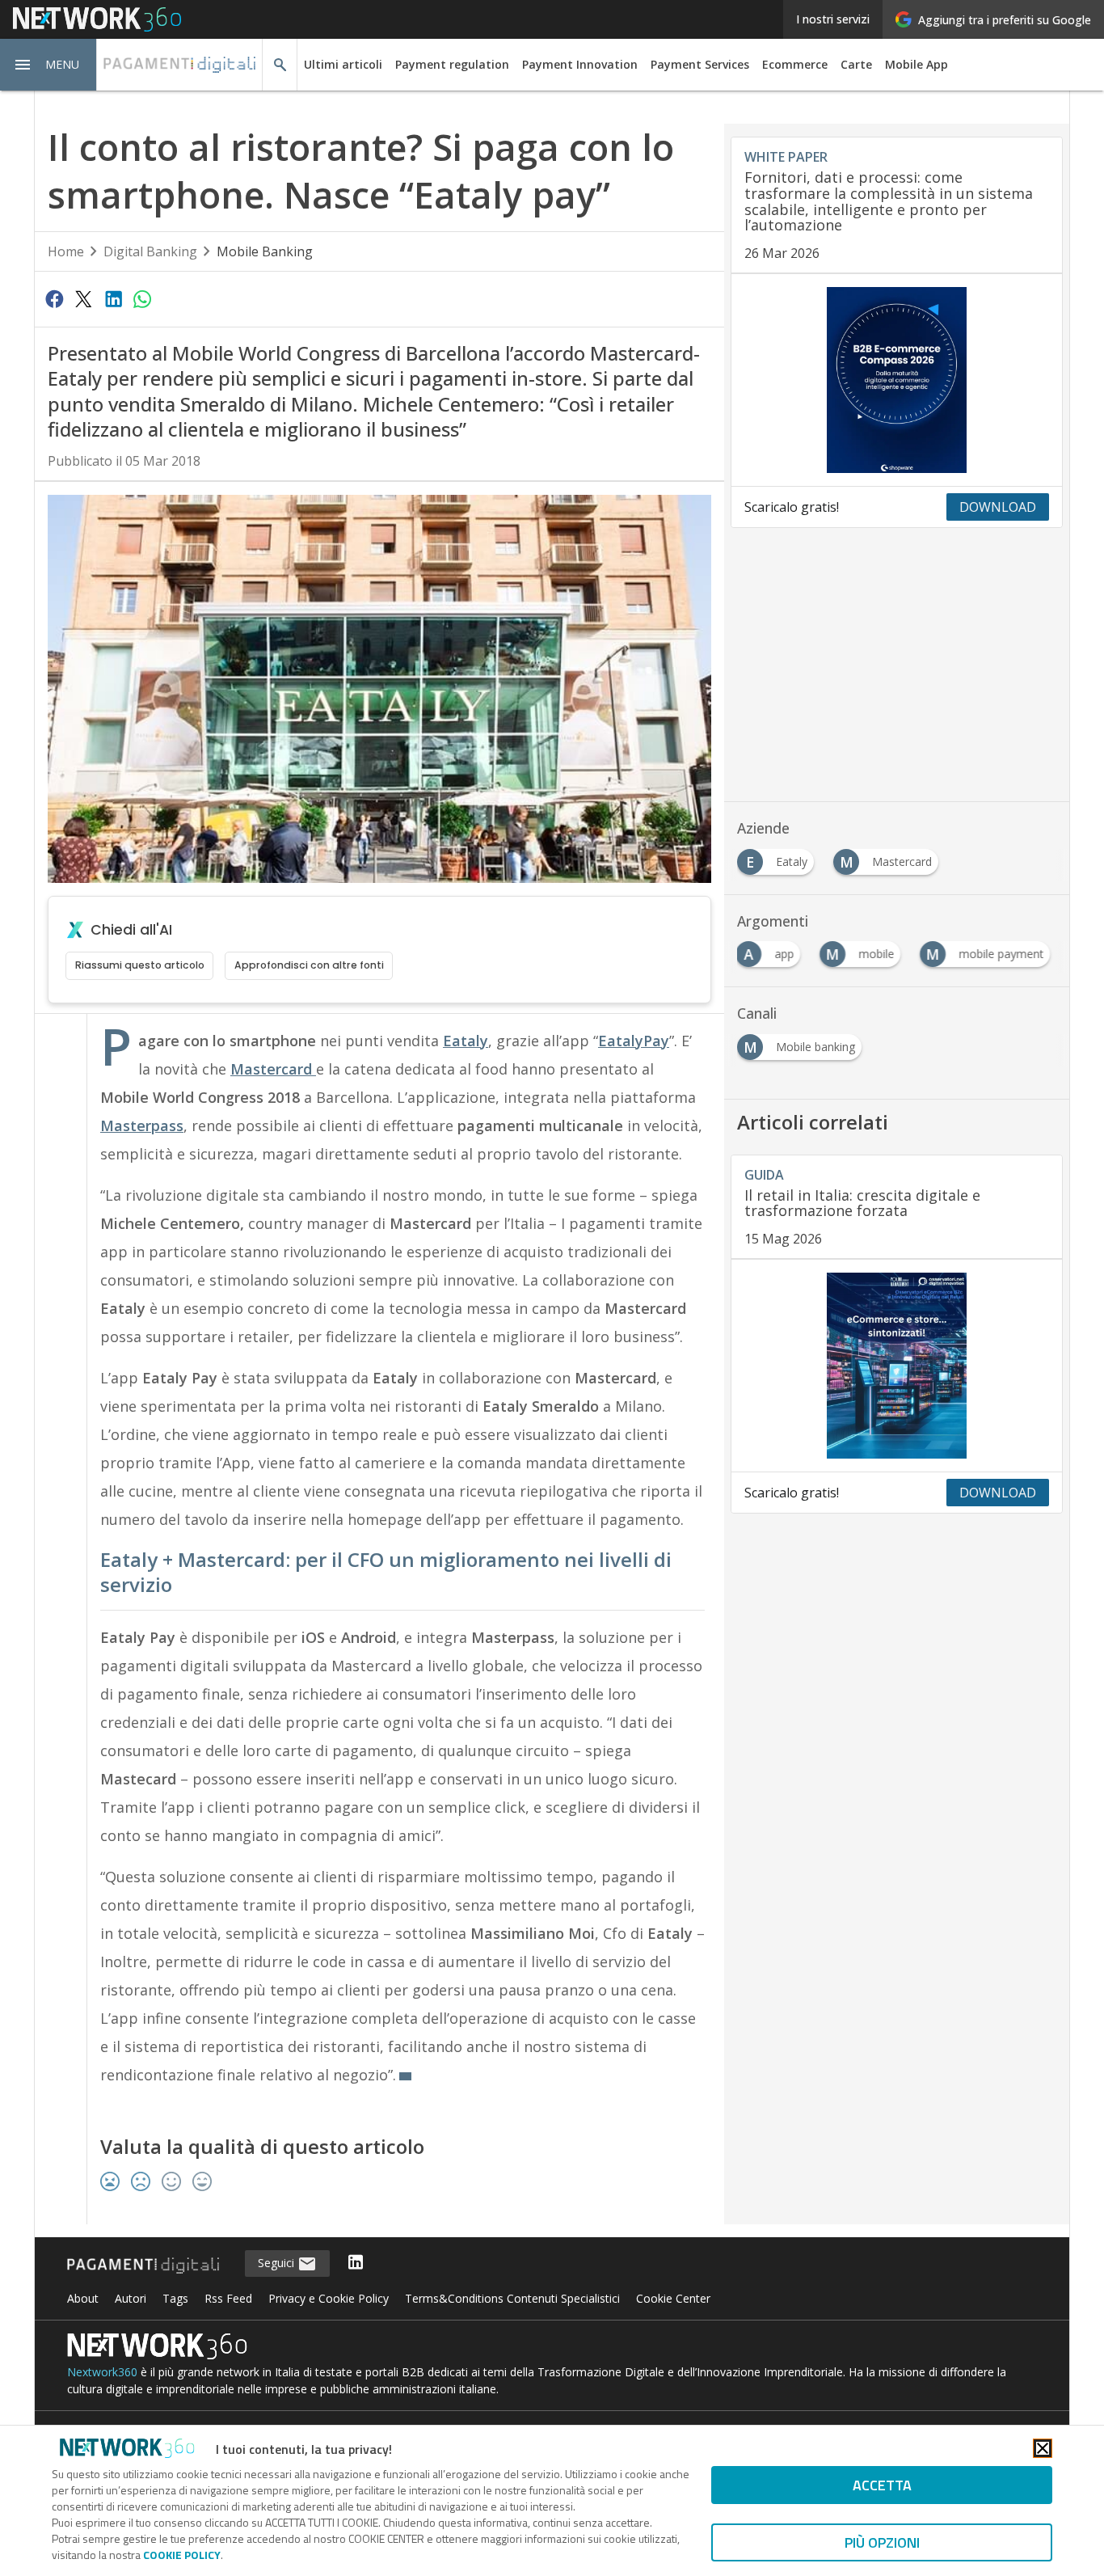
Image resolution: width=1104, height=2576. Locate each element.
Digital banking (150, 251)
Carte (856, 64)
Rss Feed (228, 2298)
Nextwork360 (102, 2372)
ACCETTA (882, 2485)
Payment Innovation (580, 64)
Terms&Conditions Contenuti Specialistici (512, 2298)
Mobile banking (265, 251)
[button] (48, 65)
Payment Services (700, 64)
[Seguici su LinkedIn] (356, 2264)
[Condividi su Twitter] (83, 298)
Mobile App (916, 64)
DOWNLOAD (998, 507)
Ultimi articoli (343, 64)
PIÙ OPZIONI (882, 2542)
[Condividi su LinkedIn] (113, 298)
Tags (175, 2298)
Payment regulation (452, 64)
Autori (131, 2298)
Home (66, 251)
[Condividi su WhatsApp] (142, 298)
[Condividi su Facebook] (54, 298)
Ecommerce (795, 64)
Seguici (278, 2263)
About (83, 2298)
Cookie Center (673, 2298)
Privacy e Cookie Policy (329, 2298)
